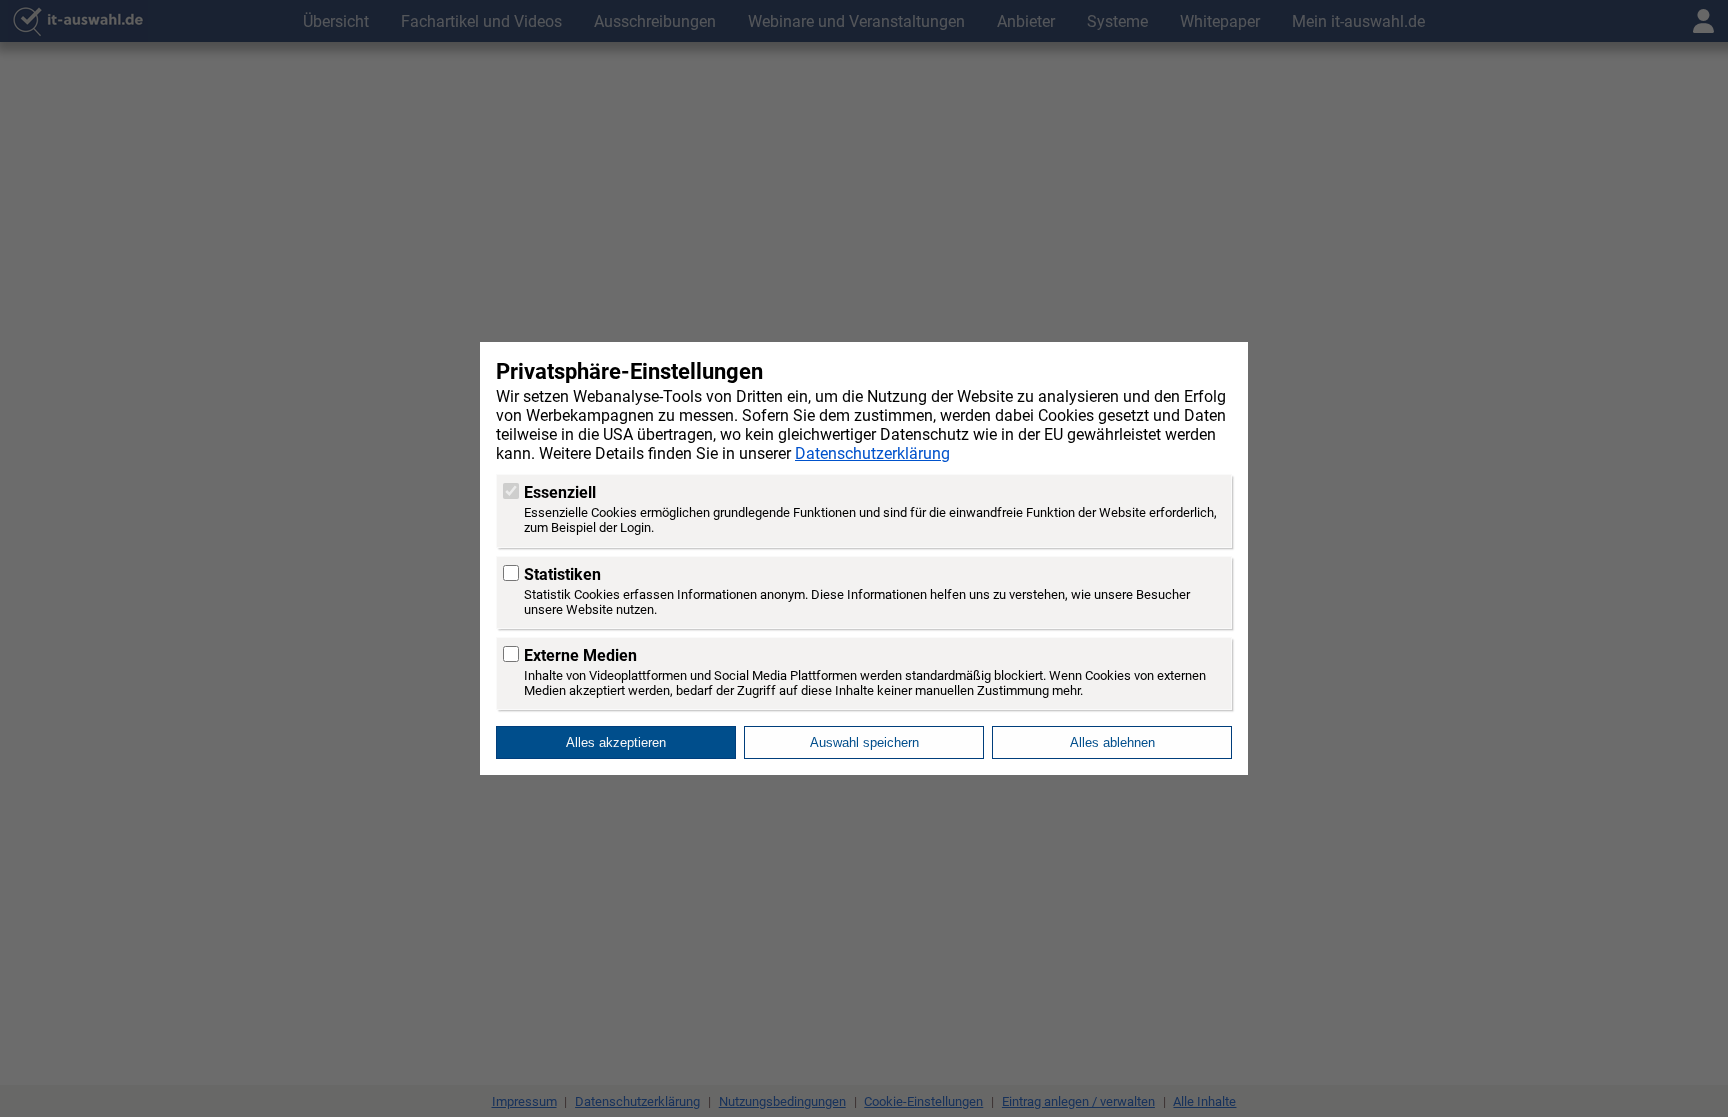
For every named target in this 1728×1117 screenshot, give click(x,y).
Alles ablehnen (1112, 742)
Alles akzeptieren (616, 742)
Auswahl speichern (864, 742)
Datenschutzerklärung (872, 453)
